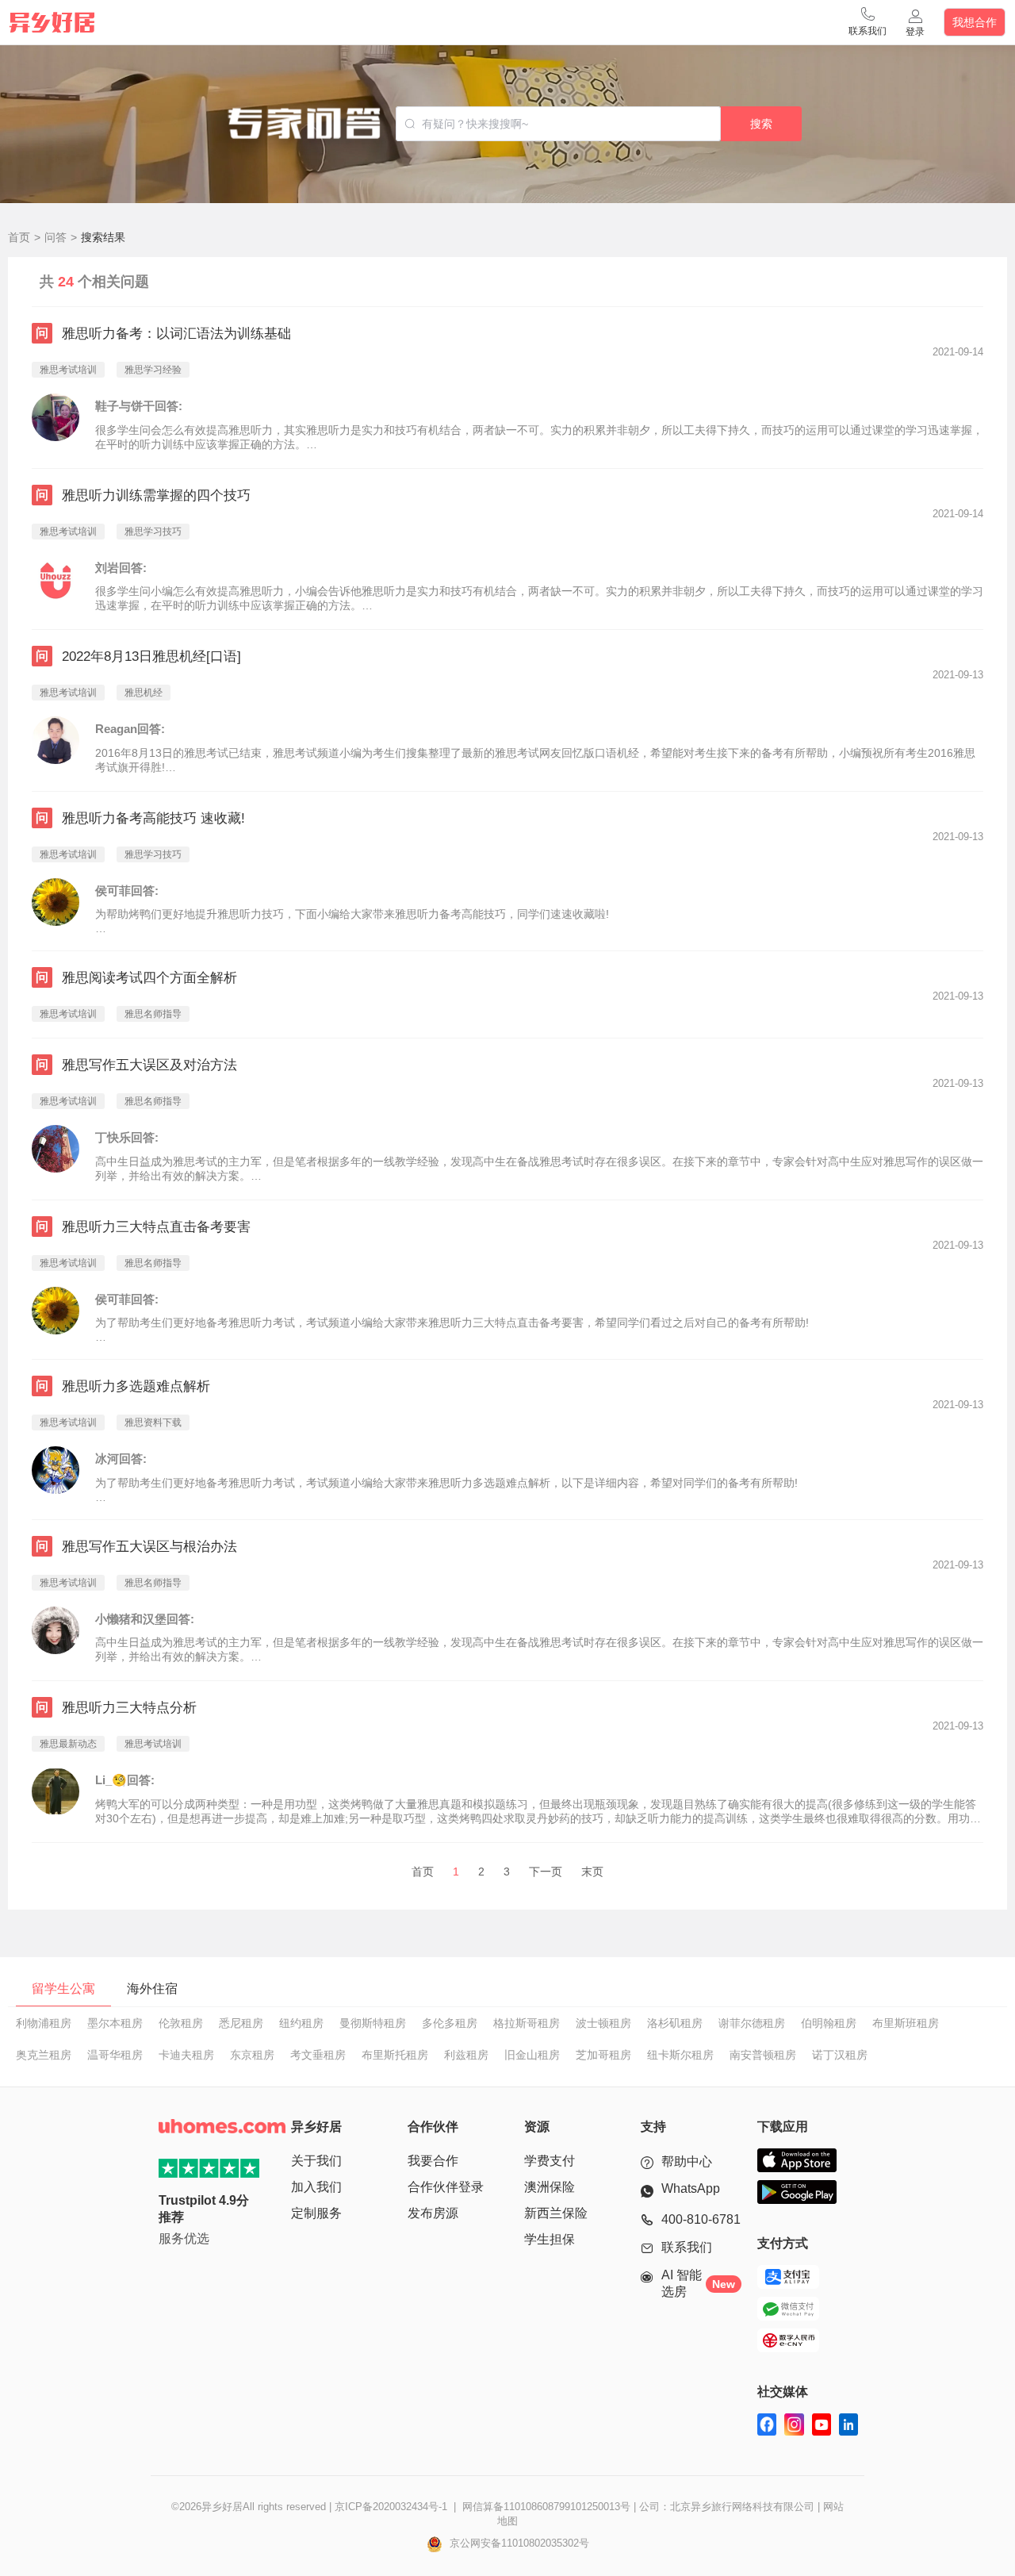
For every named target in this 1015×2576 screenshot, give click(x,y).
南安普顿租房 (763, 2055)
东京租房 (252, 2055)
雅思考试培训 (68, 370)
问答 (56, 237)
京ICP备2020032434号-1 (391, 2507)
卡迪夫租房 (186, 2055)
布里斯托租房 (395, 2055)
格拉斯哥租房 (527, 2023)
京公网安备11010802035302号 (518, 2543)
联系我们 (687, 2247)
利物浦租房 (44, 2023)
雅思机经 (144, 693)
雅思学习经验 (153, 370)
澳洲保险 (550, 2187)
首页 (19, 237)
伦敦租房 (181, 2023)
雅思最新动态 (68, 1744)
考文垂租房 (318, 2055)
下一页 (546, 1872)
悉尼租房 (241, 2023)
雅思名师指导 (153, 1014)
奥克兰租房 (44, 2055)
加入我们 (316, 2187)
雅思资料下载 (153, 1422)
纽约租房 (301, 2023)
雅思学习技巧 (153, 532)
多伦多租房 (450, 2023)
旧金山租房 (532, 2055)
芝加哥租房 (603, 2055)
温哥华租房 (115, 2055)
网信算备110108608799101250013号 (546, 2507)
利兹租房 (466, 2055)
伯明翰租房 (829, 2023)
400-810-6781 (701, 2219)
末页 (592, 1872)
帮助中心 (687, 2161)
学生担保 (550, 2239)
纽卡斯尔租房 (680, 2055)
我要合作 (433, 2161)
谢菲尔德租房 (752, 2023)
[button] (868, 22)
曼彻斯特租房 (373, 2023)
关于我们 (316, 2161)
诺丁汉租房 (840, 2055)
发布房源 (433, 2213)
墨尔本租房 (115, 2023)
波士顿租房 (603, 2023)
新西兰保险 (556, 2213)
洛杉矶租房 (675, 2023)
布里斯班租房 (906, 2023)
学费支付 (550, 2161)
